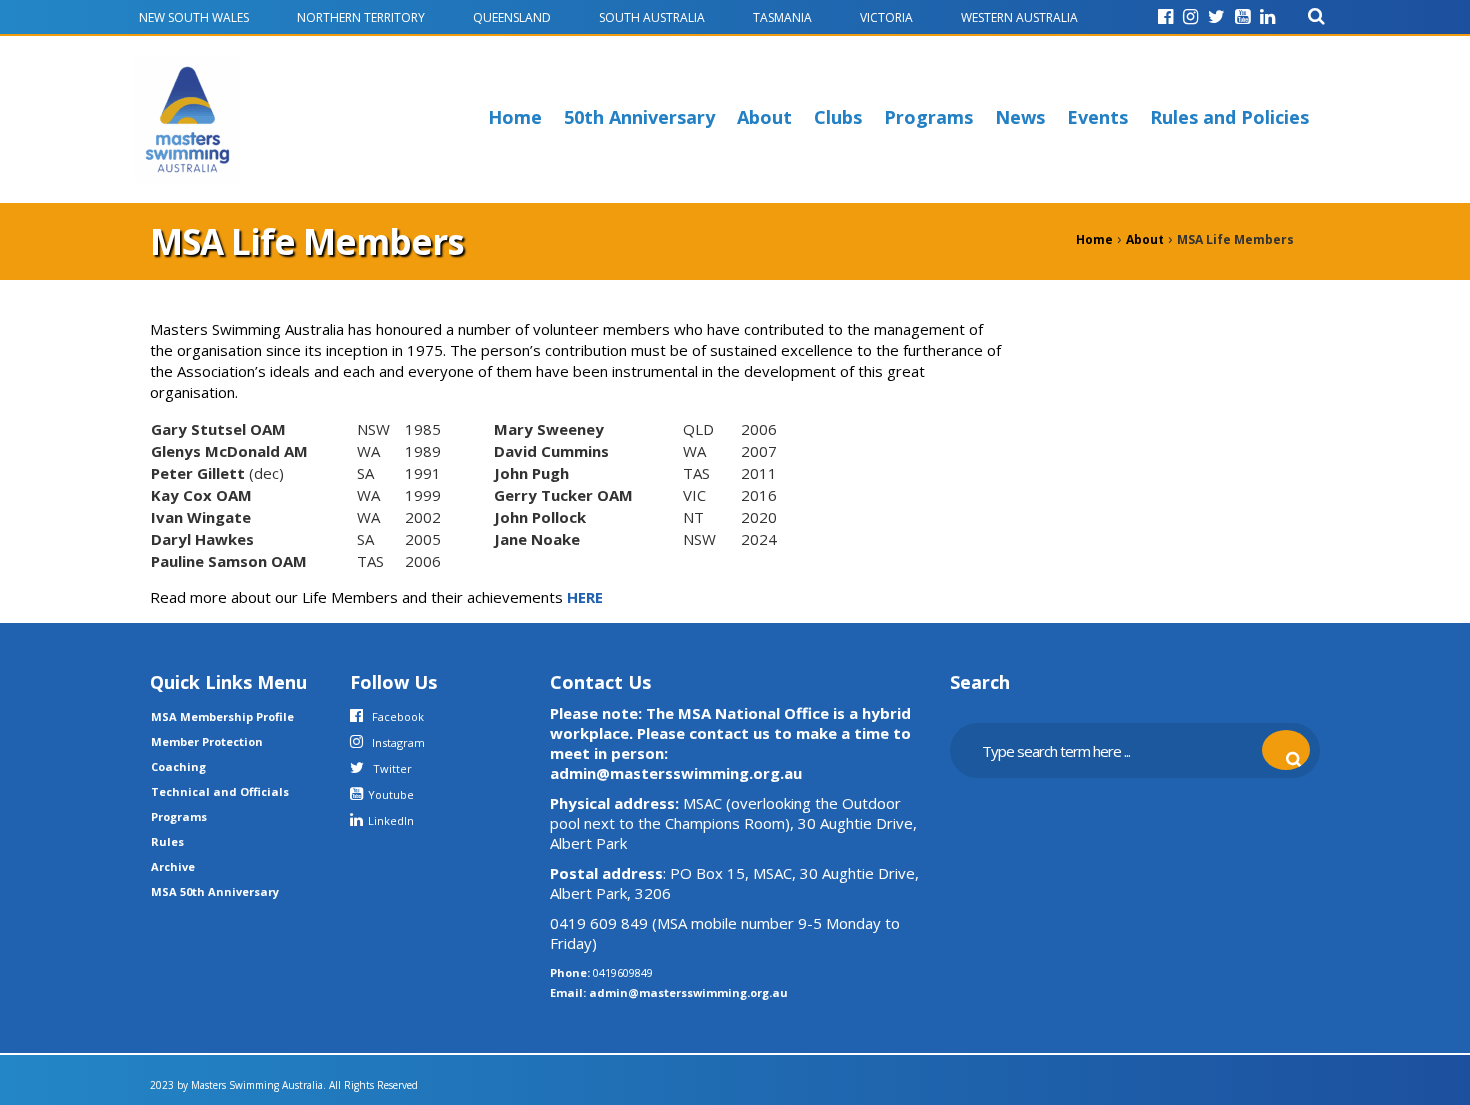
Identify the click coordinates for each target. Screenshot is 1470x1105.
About (764, 117)
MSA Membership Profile (222, 716)
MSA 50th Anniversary (215, 891)
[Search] (1316, 16)
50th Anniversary (639, 117)
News (1020, 117)
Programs (928, 117)
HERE (585, 597)
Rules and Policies (1229, 117)
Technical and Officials (220, 791)
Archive (173, 866)
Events (1097, 117)
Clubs (838, 117)
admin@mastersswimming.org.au (688, 992)
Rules (167, 841)
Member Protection (207, 741)
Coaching (178, 766)
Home (515, 117)
